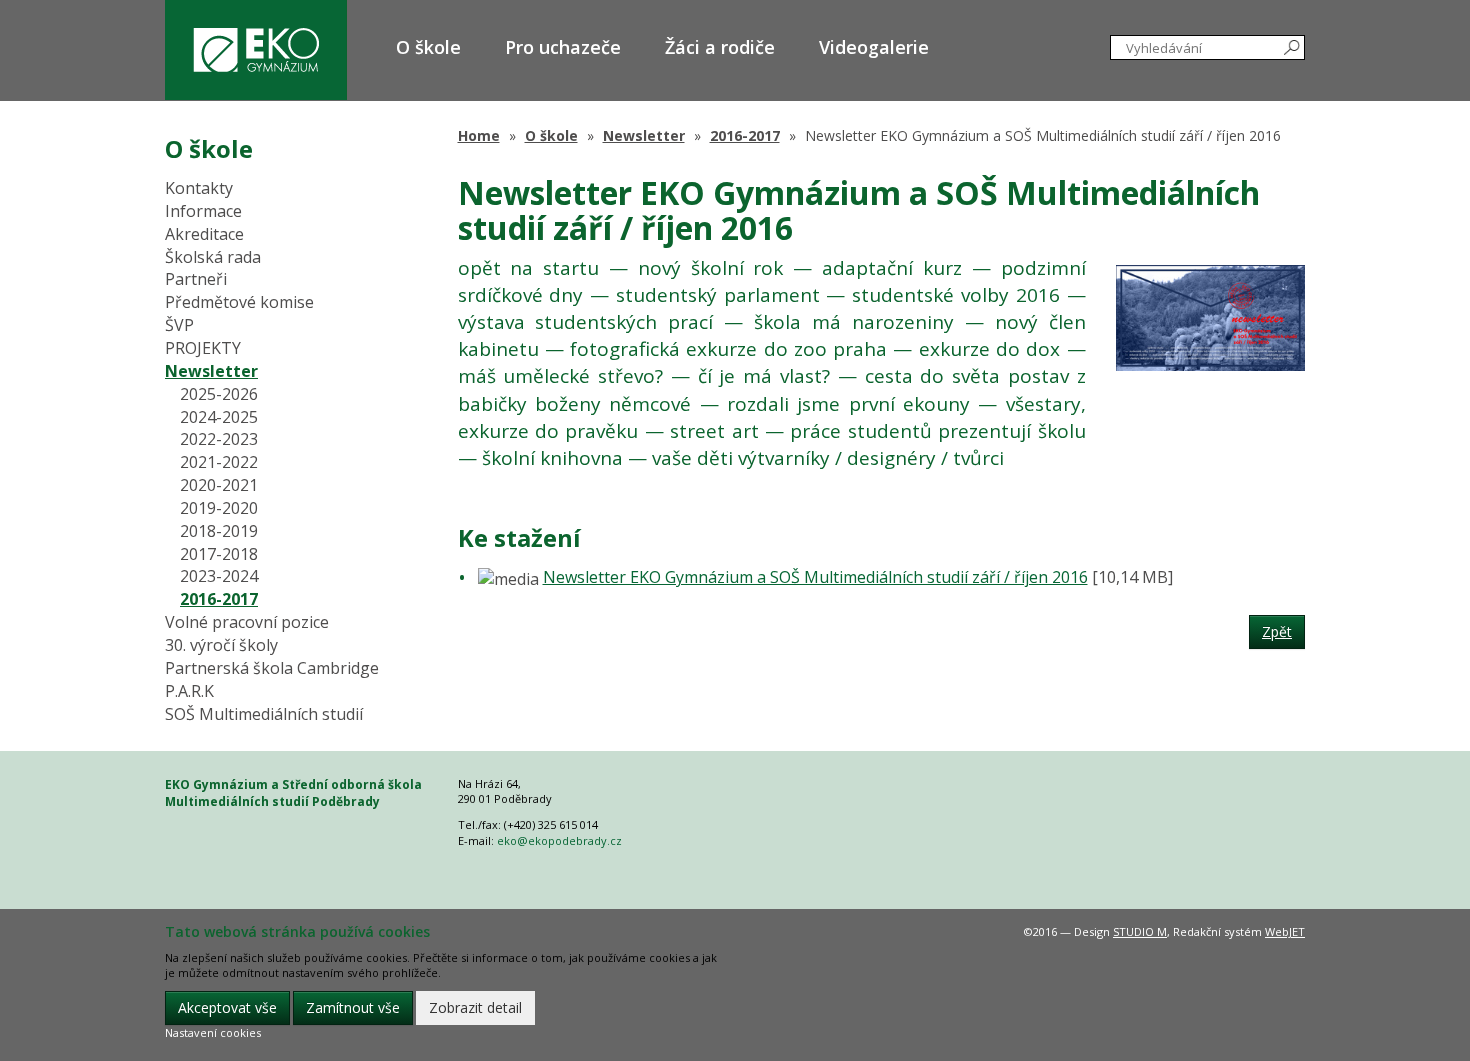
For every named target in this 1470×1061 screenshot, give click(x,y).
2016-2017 (745, 135)
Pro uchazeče (563, 47)
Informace (203, 211)
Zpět (1277, 631)
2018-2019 (219, 531)
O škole (428, 47)
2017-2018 (219, 554)
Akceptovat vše (227, 1007)
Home (479, 135)
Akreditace (204, 234)
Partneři (196, 279)
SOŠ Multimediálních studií (264, 714)
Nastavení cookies (213, 1032)
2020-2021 (219, 485)
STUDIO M (1140, 931)
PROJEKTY (203, 348)
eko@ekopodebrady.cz (559, 840)
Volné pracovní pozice (247, 622)
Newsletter (644, 135)
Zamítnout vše (353, 1007)
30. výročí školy (221, 645)
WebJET (1285, 931)
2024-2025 (219, 417)
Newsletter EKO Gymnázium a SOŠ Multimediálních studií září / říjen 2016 (815, 577)
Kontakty (199, 188)
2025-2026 (219, 394)
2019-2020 (219, 508)
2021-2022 (219, 462)
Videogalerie (874, 47)
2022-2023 (219, 439)
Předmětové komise (239, 302)
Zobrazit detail (475, 1007)
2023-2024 (219, 576)
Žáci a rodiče (720, 47)
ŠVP (179, 325)
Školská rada (213, 257)
